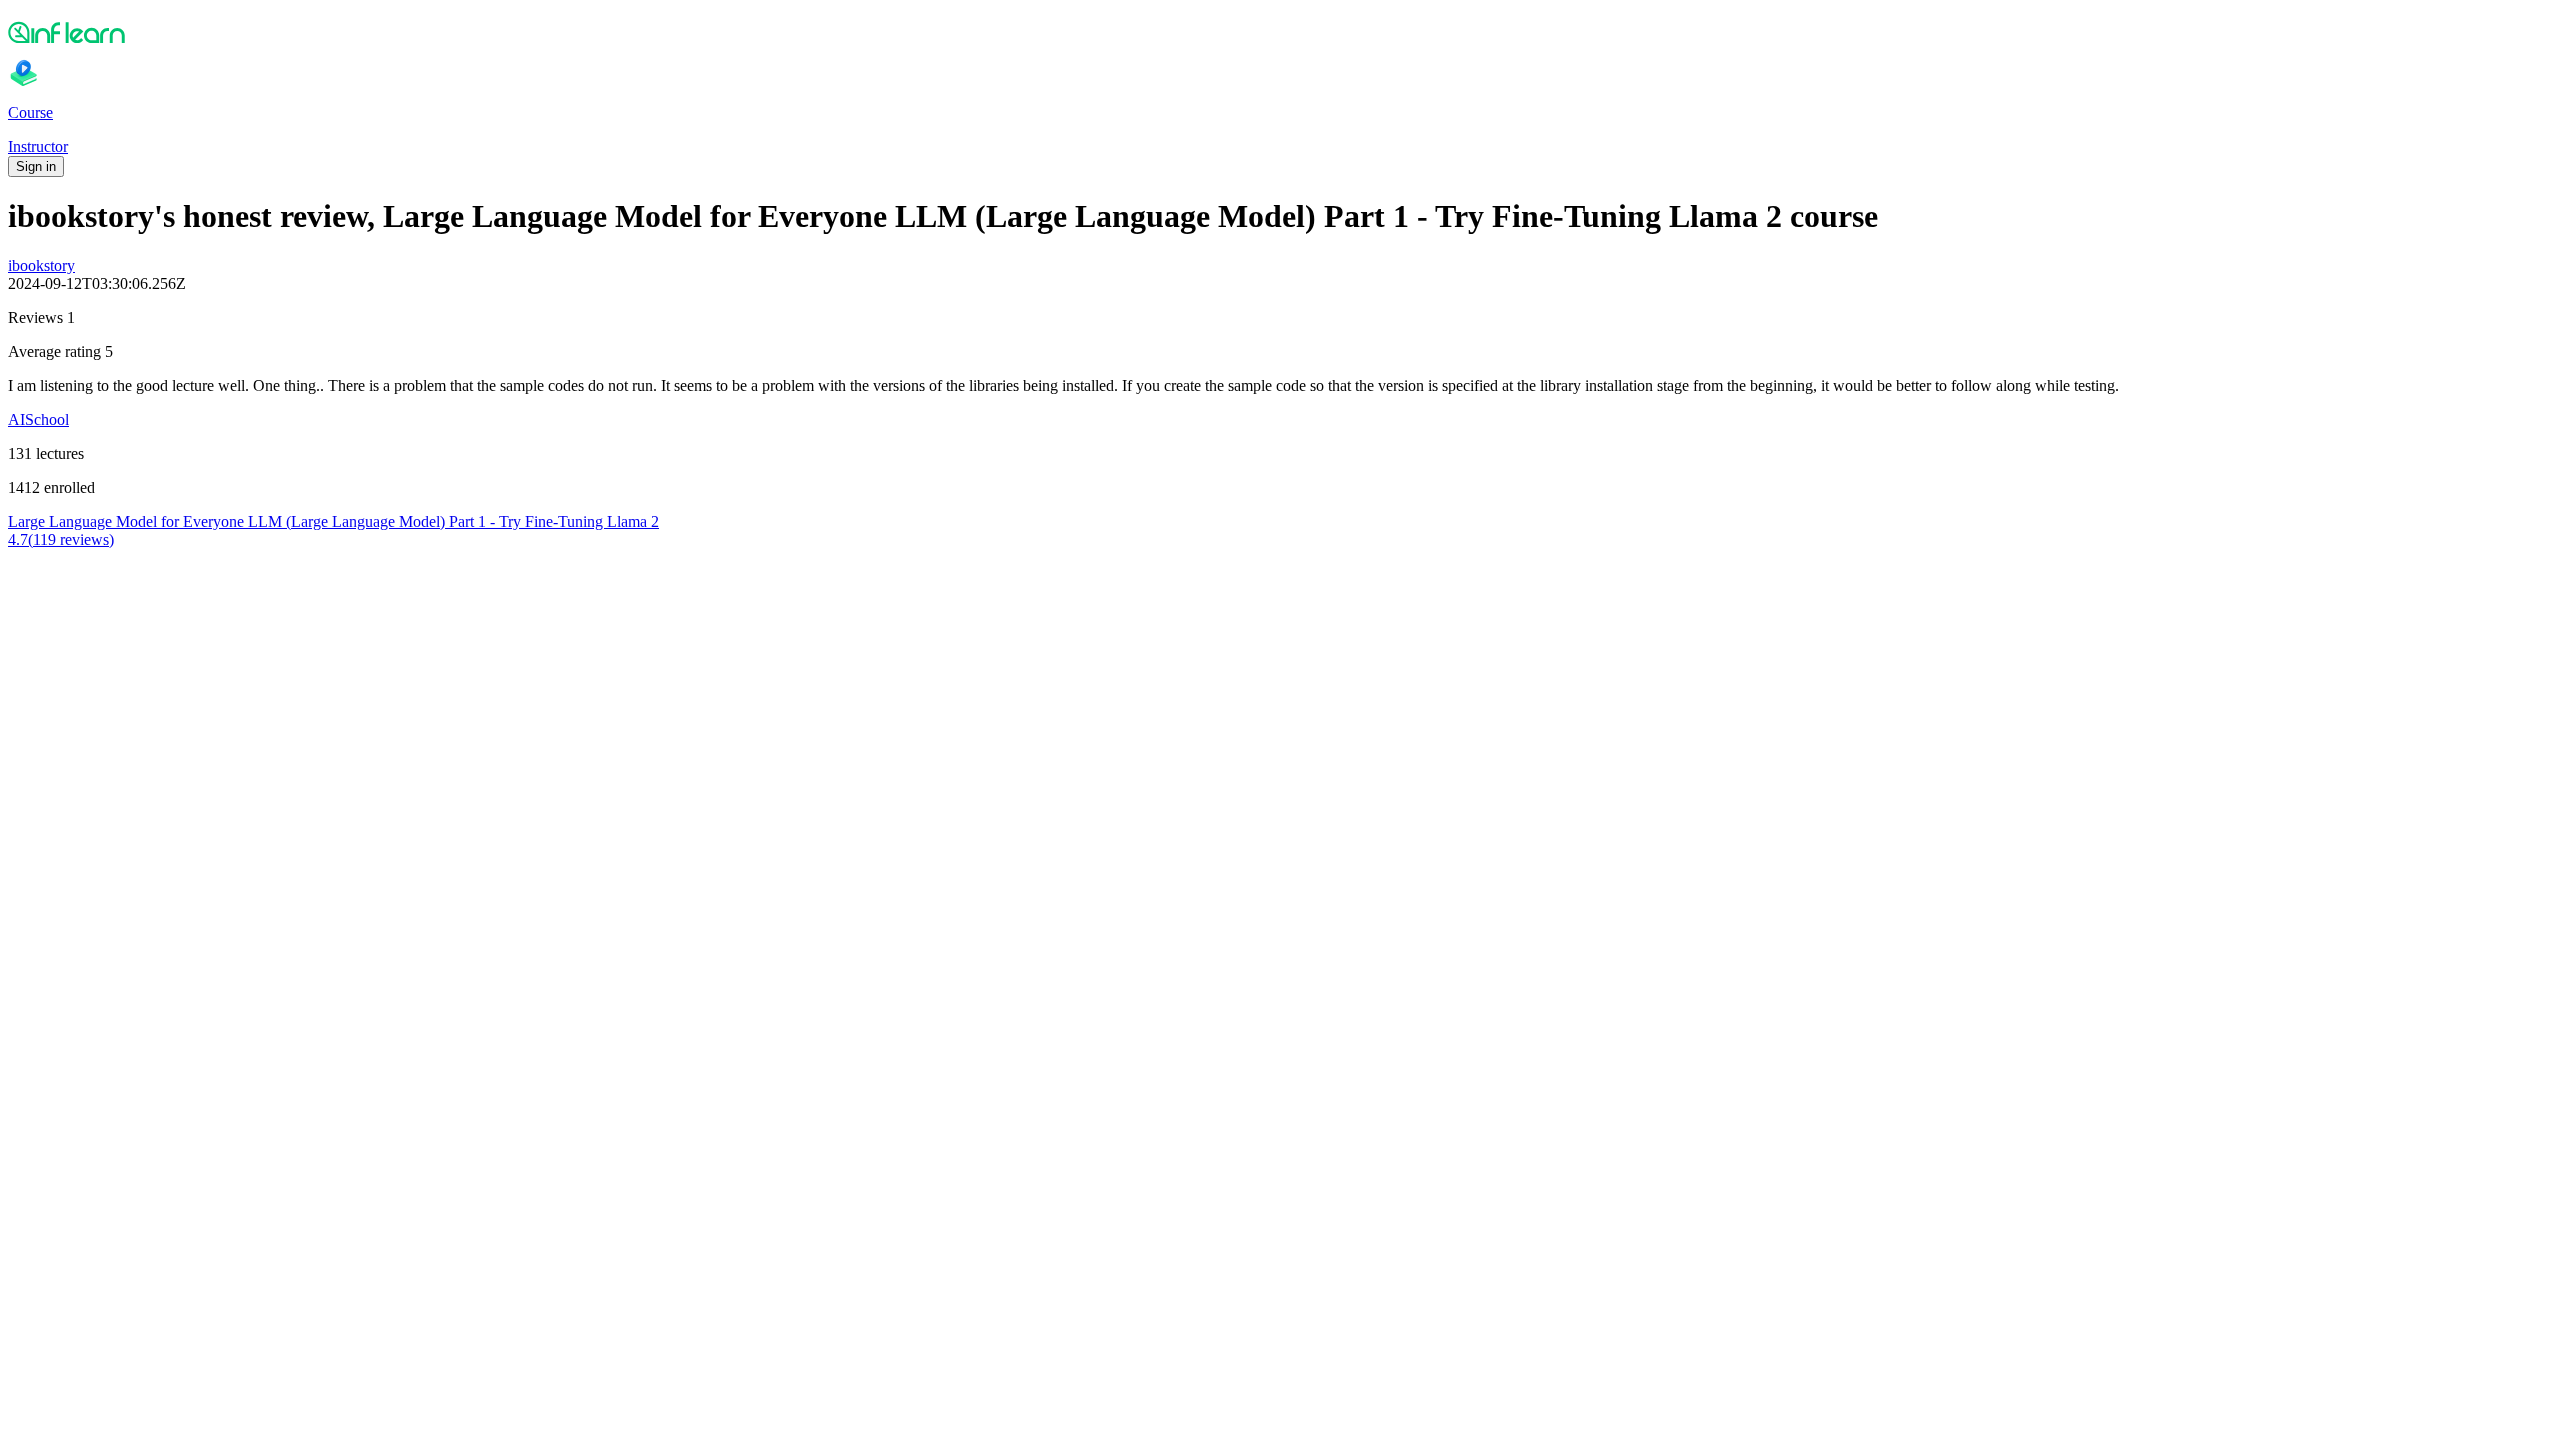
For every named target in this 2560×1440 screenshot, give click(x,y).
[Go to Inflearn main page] (1280, 32)
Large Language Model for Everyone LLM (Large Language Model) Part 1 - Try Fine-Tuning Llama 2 (333, 521)
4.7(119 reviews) (61, 539)
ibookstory (41, 265)
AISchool (38, 419)
